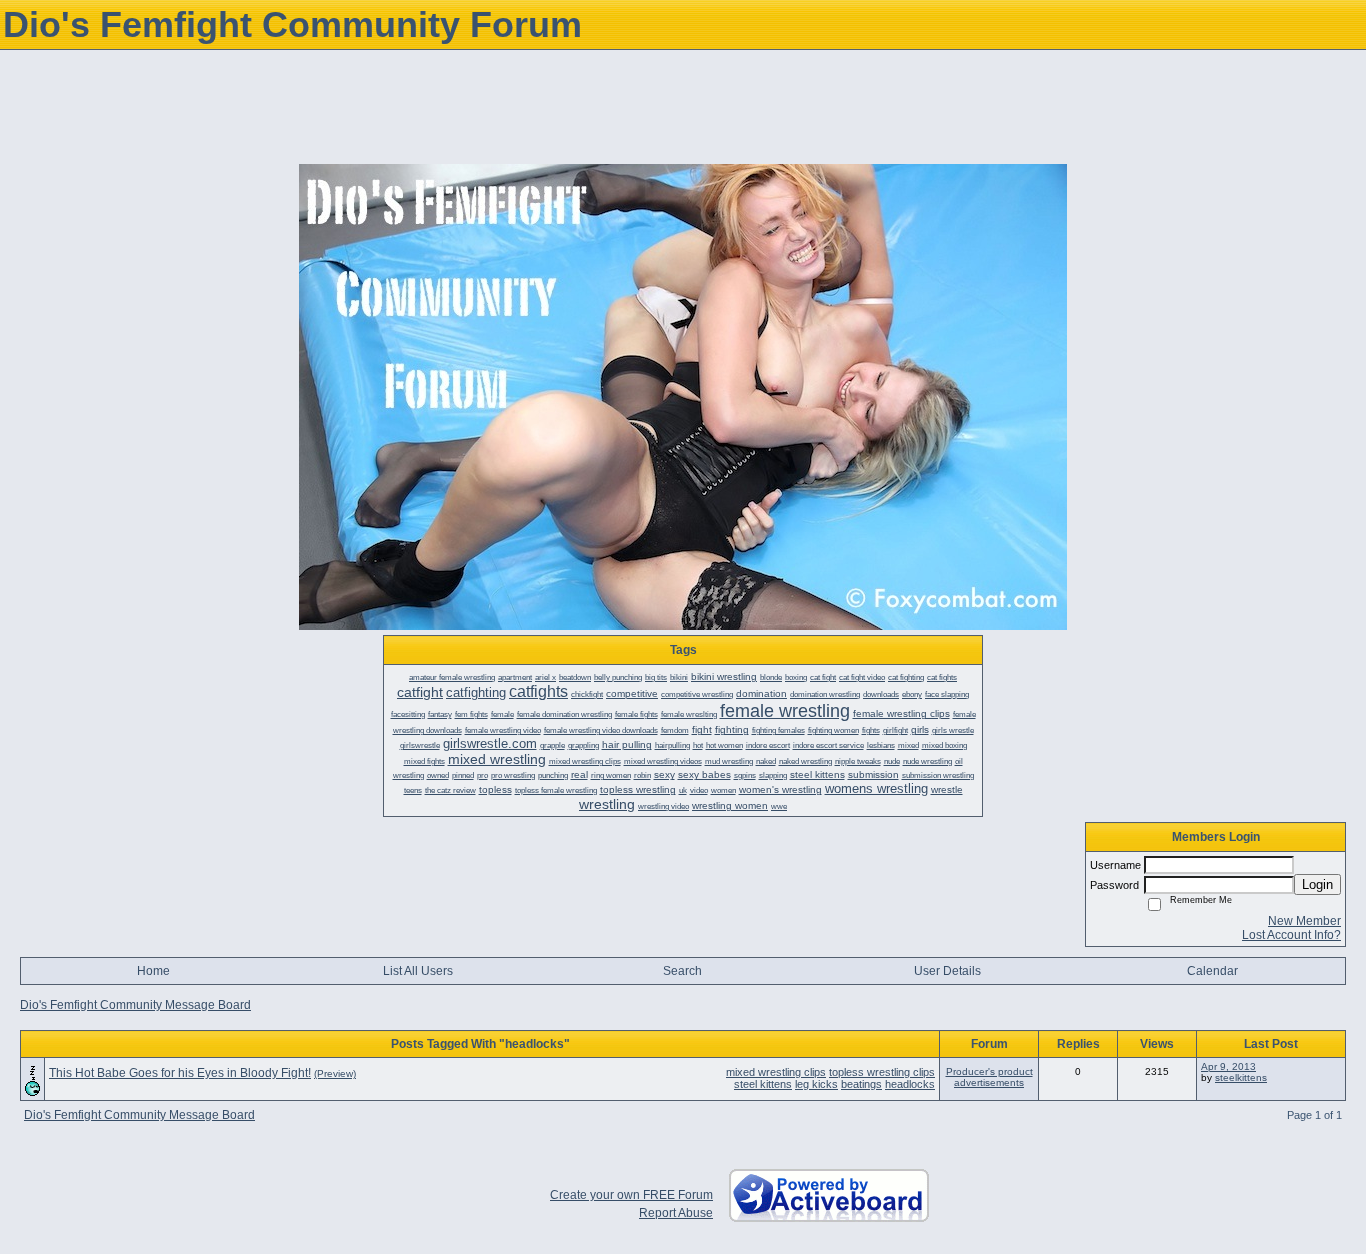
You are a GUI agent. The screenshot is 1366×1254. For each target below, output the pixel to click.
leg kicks (816, 1084)
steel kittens (763, 1084)
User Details (947, 971)
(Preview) (335, 1073)
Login (1317, 884)
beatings (861, 1084)
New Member (1304, 921)
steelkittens (1241, 1077)
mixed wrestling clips (776, 1072)
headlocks (910, 1084)
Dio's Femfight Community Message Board (135, 1005)
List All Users (418, 971)
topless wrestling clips (882, 1072)
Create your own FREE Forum (631, 1195)
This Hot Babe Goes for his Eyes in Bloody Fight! (180, 1073)
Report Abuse (676, 1213)
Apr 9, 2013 (1228, 1066)
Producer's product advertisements (989, 1077)
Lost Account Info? (1291, 935)
